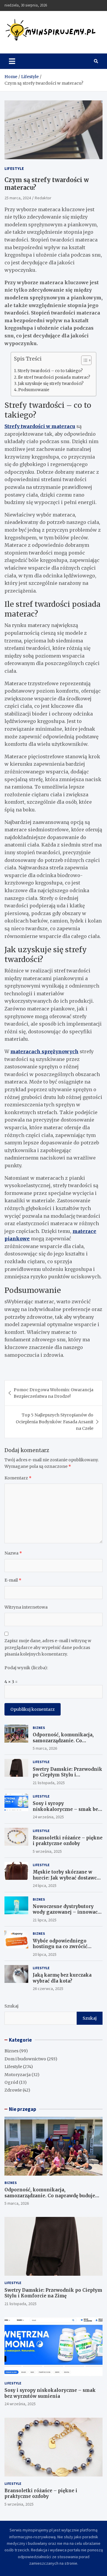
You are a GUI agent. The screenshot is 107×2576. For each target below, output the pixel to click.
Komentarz (18, 1478)
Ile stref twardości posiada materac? (54, 377)
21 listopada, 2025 (49, 1783)
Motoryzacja (18, 2075)
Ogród (11, 2082)
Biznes (39, 1728)
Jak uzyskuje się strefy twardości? (51, 384)
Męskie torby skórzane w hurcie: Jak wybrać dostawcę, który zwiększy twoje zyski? (66, 1878)
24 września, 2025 (48, 1817)
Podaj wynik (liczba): (26, 1668)
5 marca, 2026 (45, 1748)
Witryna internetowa (26, 1607)
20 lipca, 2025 (45, 1954)
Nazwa (13, 1553)
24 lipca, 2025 (45, 1885)
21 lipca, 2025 (45, 1920)
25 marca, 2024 (18, 198)
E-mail (13, 1580)
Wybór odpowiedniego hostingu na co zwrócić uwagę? (60, 1947)
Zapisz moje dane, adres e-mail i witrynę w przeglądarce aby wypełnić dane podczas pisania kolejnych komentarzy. (48, 1647)
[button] (83, 361)
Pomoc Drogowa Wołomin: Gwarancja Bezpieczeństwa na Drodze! (53, 1393)
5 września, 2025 (47, 1851)
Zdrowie (13, 2090)
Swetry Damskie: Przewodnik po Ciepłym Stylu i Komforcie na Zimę (67, 1775)
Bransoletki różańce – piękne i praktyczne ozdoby (68, 1841)
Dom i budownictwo (25, 2059)
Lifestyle (14, 168)
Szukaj (11, 2006)
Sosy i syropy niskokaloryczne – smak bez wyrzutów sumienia (67, 1809)
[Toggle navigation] (12, 61)
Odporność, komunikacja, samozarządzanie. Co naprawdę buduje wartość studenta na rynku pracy (63, 1743)
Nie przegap (23, 2109)
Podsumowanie (34, 390)
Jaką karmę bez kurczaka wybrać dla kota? (62, 1978)
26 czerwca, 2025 (48, 1989)
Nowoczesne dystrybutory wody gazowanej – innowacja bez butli (67, 1912)
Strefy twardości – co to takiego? (50, 371)
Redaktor (43, 198)
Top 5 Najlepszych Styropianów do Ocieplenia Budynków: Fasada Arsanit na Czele (55, 1422)
